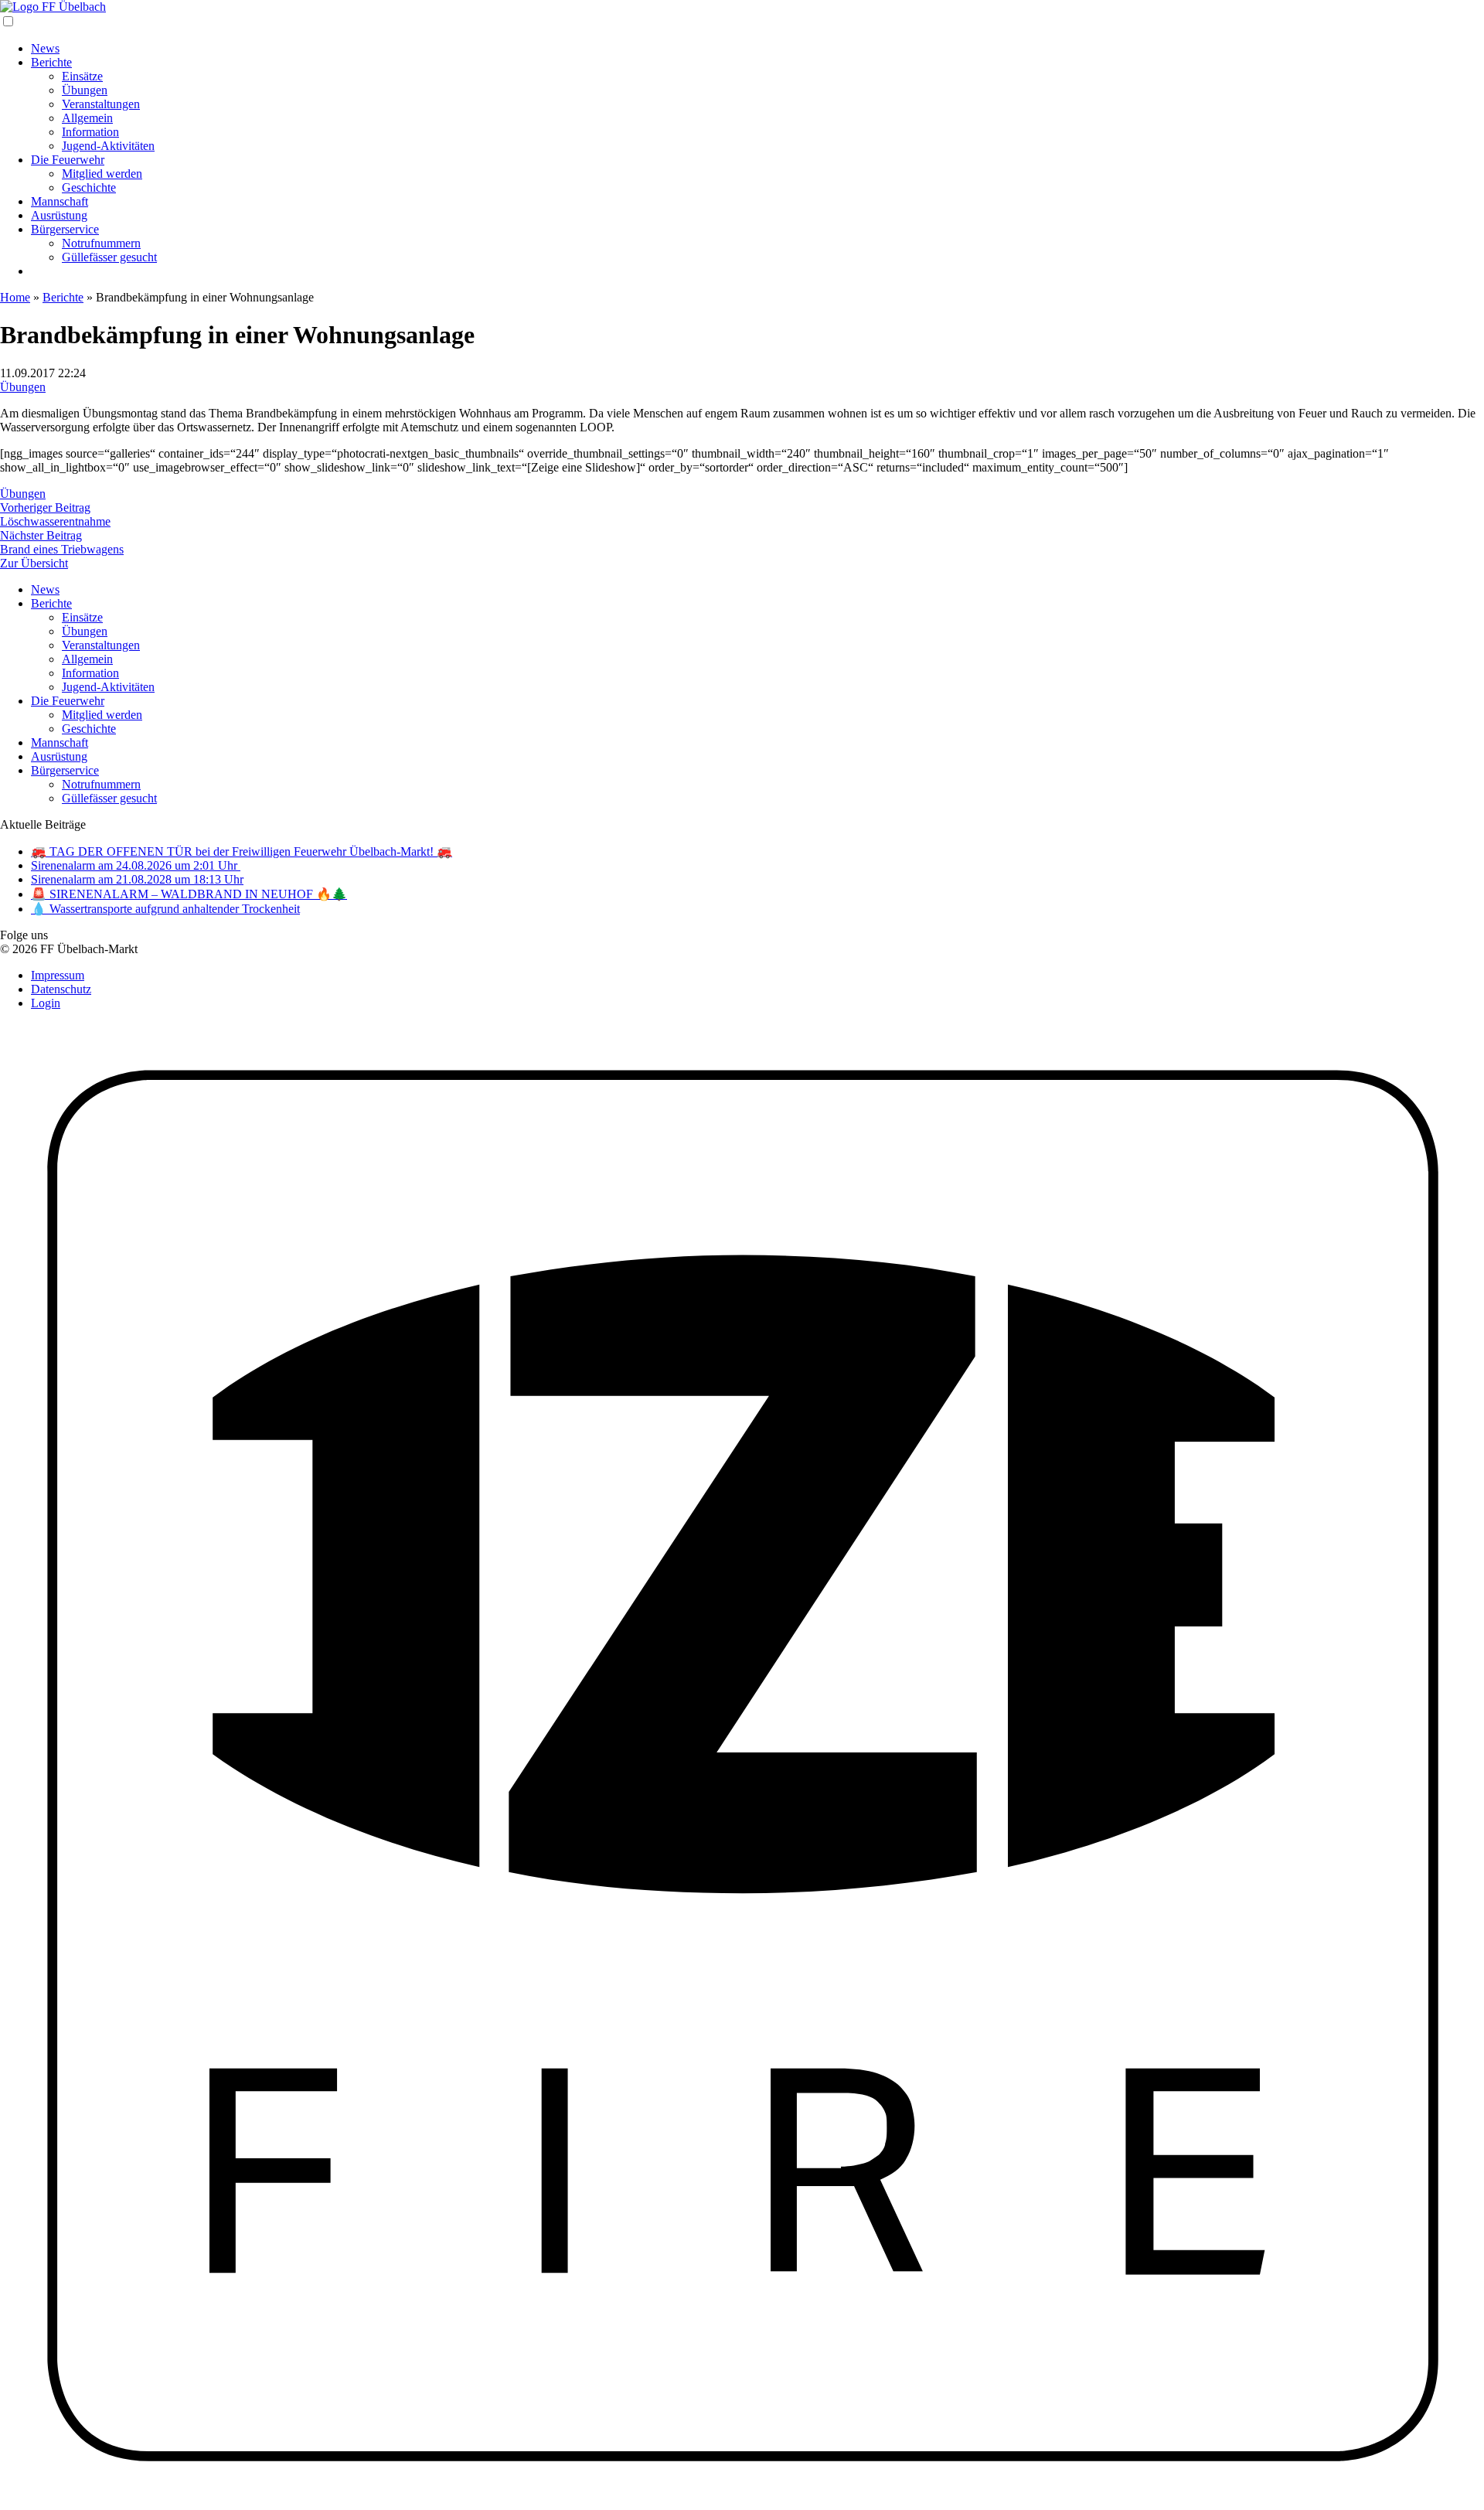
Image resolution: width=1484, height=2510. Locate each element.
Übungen (85, 90)
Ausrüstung (59, 215)
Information (90, 132)
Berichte (51, 62)
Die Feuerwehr (68, 160)
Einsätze (82, 76)
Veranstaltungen (101, 104)
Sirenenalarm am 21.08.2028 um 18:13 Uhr (137, 879)
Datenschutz (61, 989)
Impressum (58, 975)
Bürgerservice (65, 229)
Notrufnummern (101, 243)
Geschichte (89, 187)
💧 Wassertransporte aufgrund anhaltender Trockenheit (165, 909)
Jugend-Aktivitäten (108, 146)
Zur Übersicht (34, 563)
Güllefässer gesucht (109, 257)
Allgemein (87, 118)
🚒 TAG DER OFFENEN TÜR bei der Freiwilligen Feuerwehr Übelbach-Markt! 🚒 (242, 851)
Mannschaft (60, 201)
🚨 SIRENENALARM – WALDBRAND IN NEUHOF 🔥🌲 (189, 894)
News (45, 48)
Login (46, 1003)
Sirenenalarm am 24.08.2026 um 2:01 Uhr (136, 865)
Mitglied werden (102, 174)
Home (15, 297)
